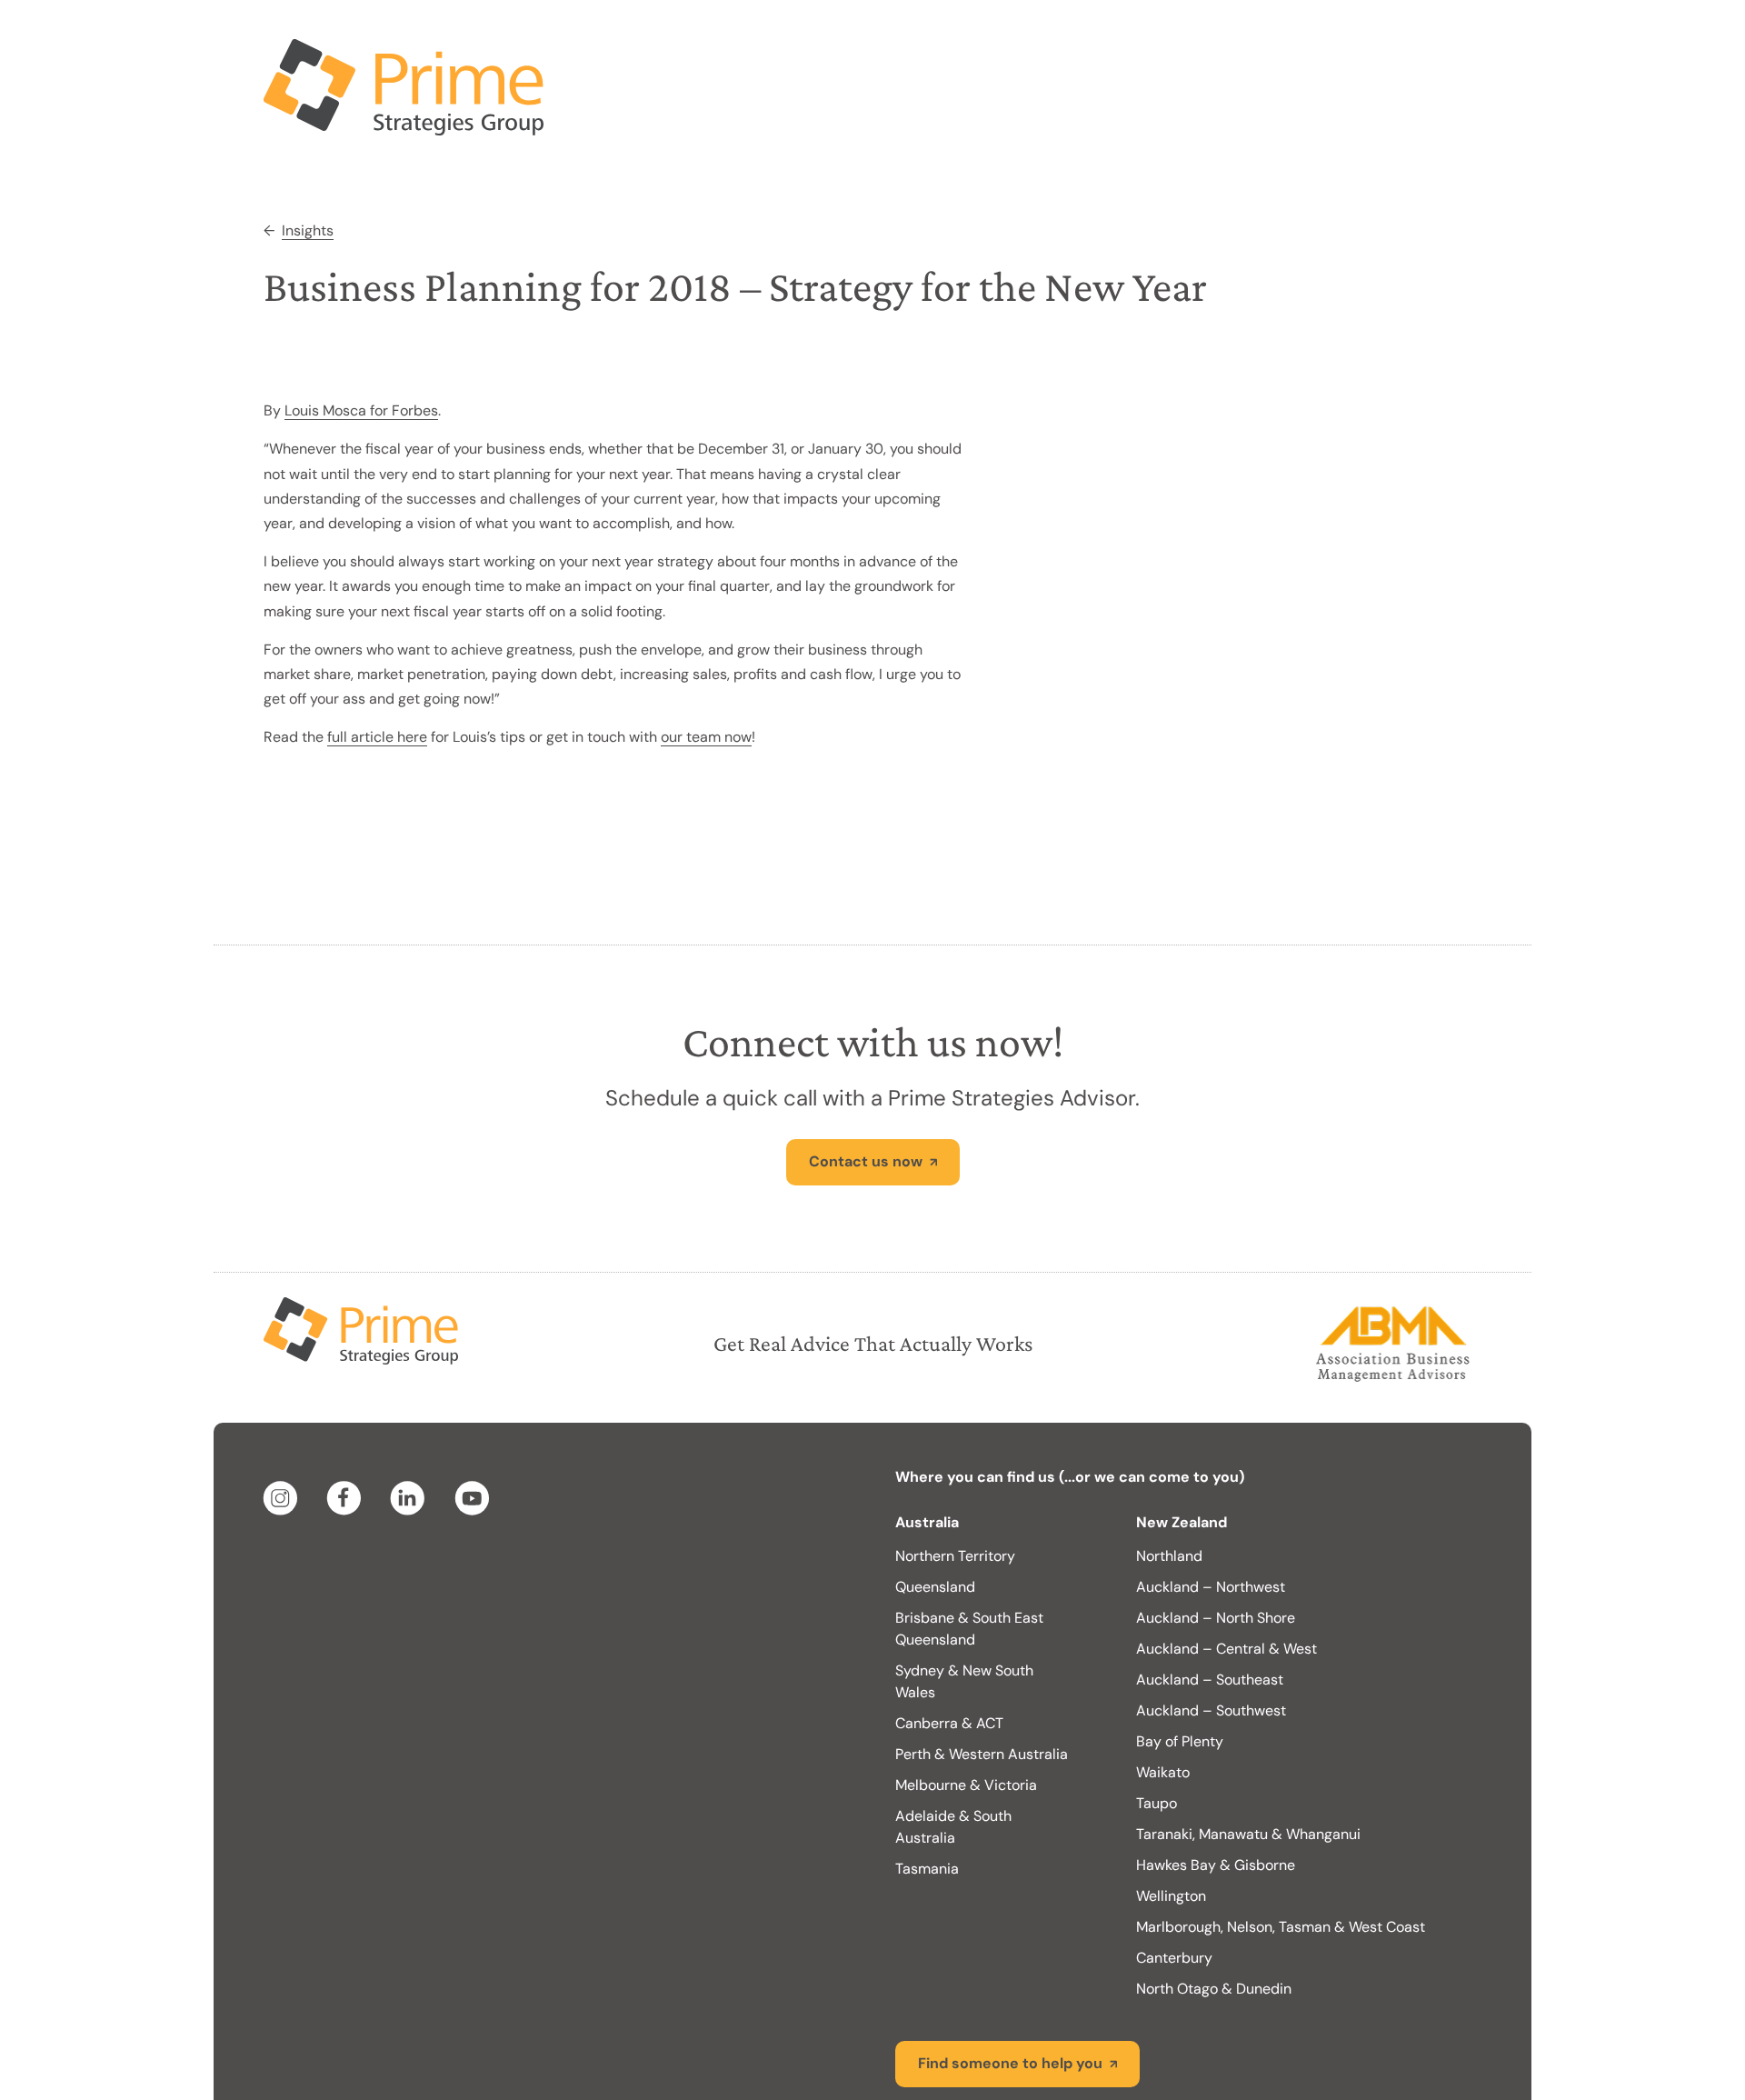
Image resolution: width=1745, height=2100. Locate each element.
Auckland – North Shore (1216, 1545)
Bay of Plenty (1180, 1669)
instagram (284, 1425)
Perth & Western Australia (982, 1681)
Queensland (935, 1514)
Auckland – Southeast (1210, 1607)
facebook (347, 1425)
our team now (706, 664)
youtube (474, 1425)
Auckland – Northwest (1211, 1514)
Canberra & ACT (949, 1650)
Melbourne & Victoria (966, 1712)
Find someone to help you (1010, 1990)
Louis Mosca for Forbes (361, 338)
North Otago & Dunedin (1214, 1916)
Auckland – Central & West (1226, 1576)
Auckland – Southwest (1211, 1638)
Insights (308, 158)
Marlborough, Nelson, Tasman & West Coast (1281, 1854)
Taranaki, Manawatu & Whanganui (1248, 1761)
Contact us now (866, 1089)
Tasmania (927, 1796)
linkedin (411, 1425)
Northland (1169, 1483)
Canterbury (1174, 1885)
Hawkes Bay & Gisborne (1216, 1792)
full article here (377, 664)
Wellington (1171, 1823)
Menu (1441, 36)
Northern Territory (955, 1483)
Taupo (1157, 1730)
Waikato (1163, 1700)
